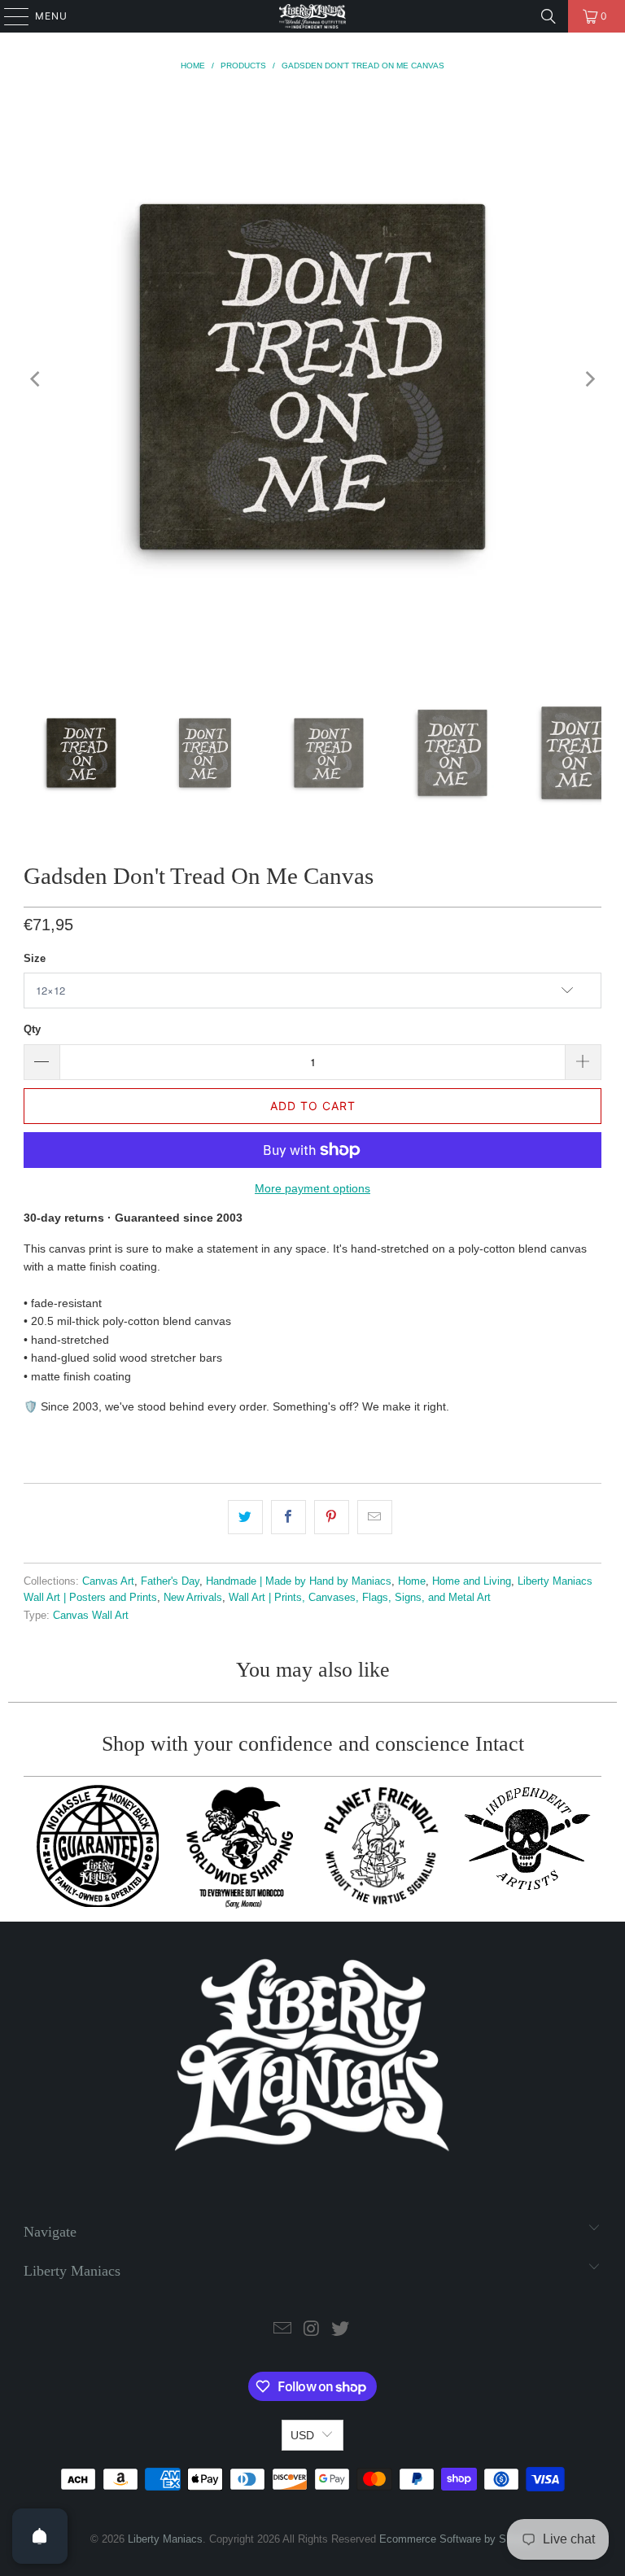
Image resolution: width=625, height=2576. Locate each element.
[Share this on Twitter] (245, 1517)
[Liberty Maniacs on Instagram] (312, 2330)
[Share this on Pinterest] (332, 1517)
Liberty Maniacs (165, 2539)
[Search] (549, 16)
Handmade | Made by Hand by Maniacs (299, 1581)
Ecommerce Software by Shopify (457, 2539)
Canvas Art (108, 1581)
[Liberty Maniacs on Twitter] (341, 2330)
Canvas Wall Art (91, 1616)
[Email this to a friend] (375, 1517)
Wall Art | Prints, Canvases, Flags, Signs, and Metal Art (360, 1598)
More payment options (312, 1188)
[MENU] (9, 16)
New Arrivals (193, 1598)
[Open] (40, 2536)
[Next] (589, 379)
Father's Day (170, 1581)
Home (412, 1581)
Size (35, 958)
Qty (32, 1029)
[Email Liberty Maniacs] (282, 2330)
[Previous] (36, 379)
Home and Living (472, 1581)
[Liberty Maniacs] (312, 16)
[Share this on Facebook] (288, 1517)
